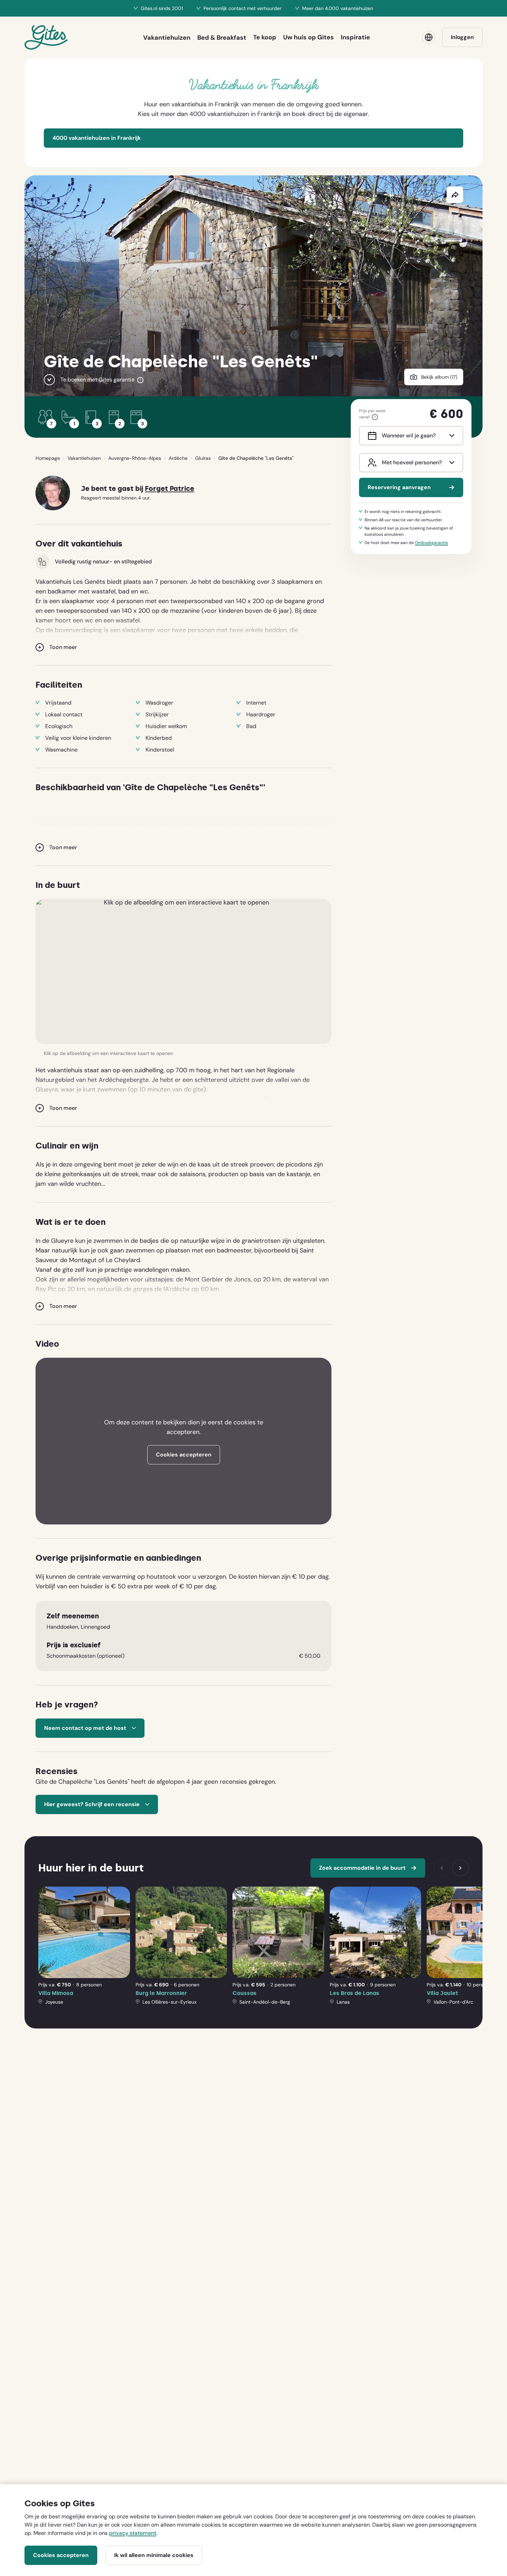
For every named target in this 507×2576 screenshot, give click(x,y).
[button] (183, 971)
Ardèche (178, 458)
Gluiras (203, 458)
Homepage (48, 458)
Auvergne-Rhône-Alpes (135, 458)
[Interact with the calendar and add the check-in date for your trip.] (371, 436)
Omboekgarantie (431, 543)
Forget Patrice (170, 489)
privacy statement (133, 2533)
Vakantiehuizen (84, 458)
